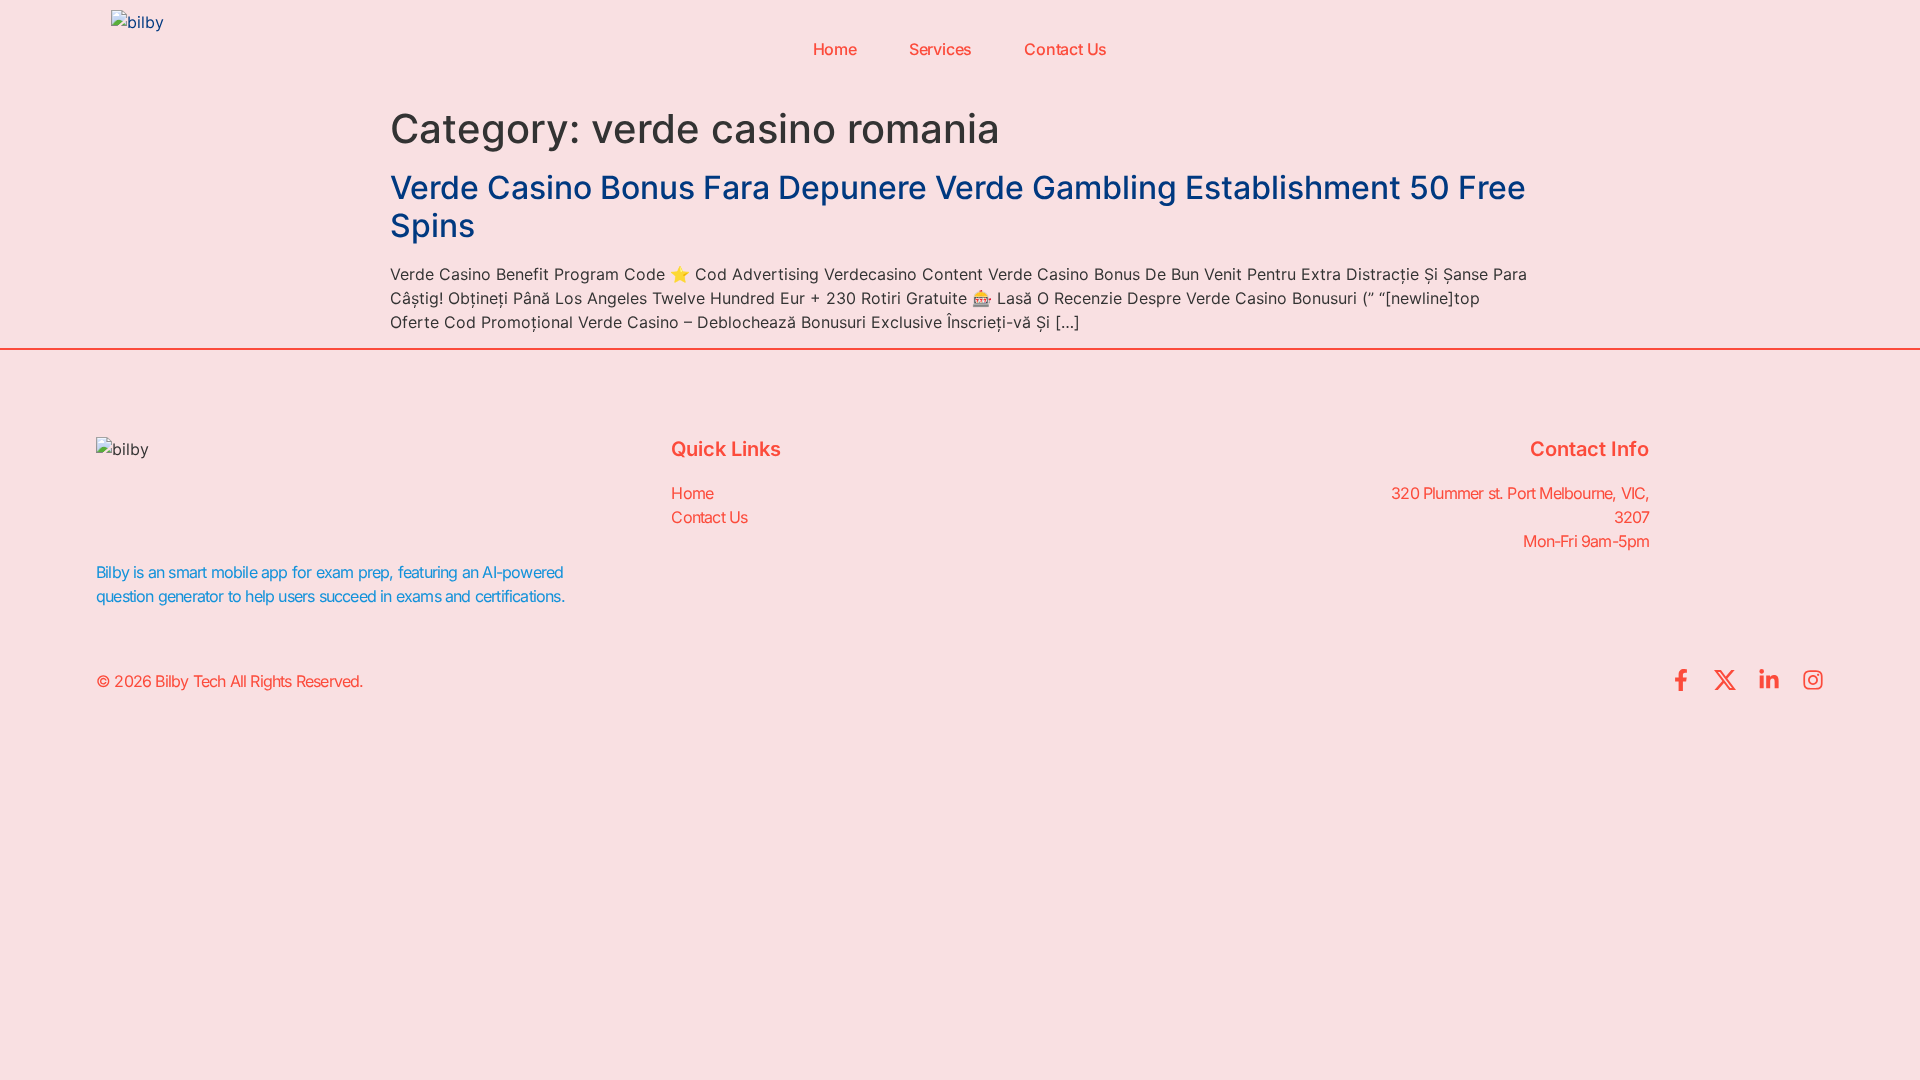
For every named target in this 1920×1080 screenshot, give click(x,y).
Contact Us (1065, 49)
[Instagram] (1813, 680)
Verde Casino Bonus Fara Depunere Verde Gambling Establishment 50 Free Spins (958, 206)
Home (835, 49)
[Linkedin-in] (1769, 680)
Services (940, 49)
